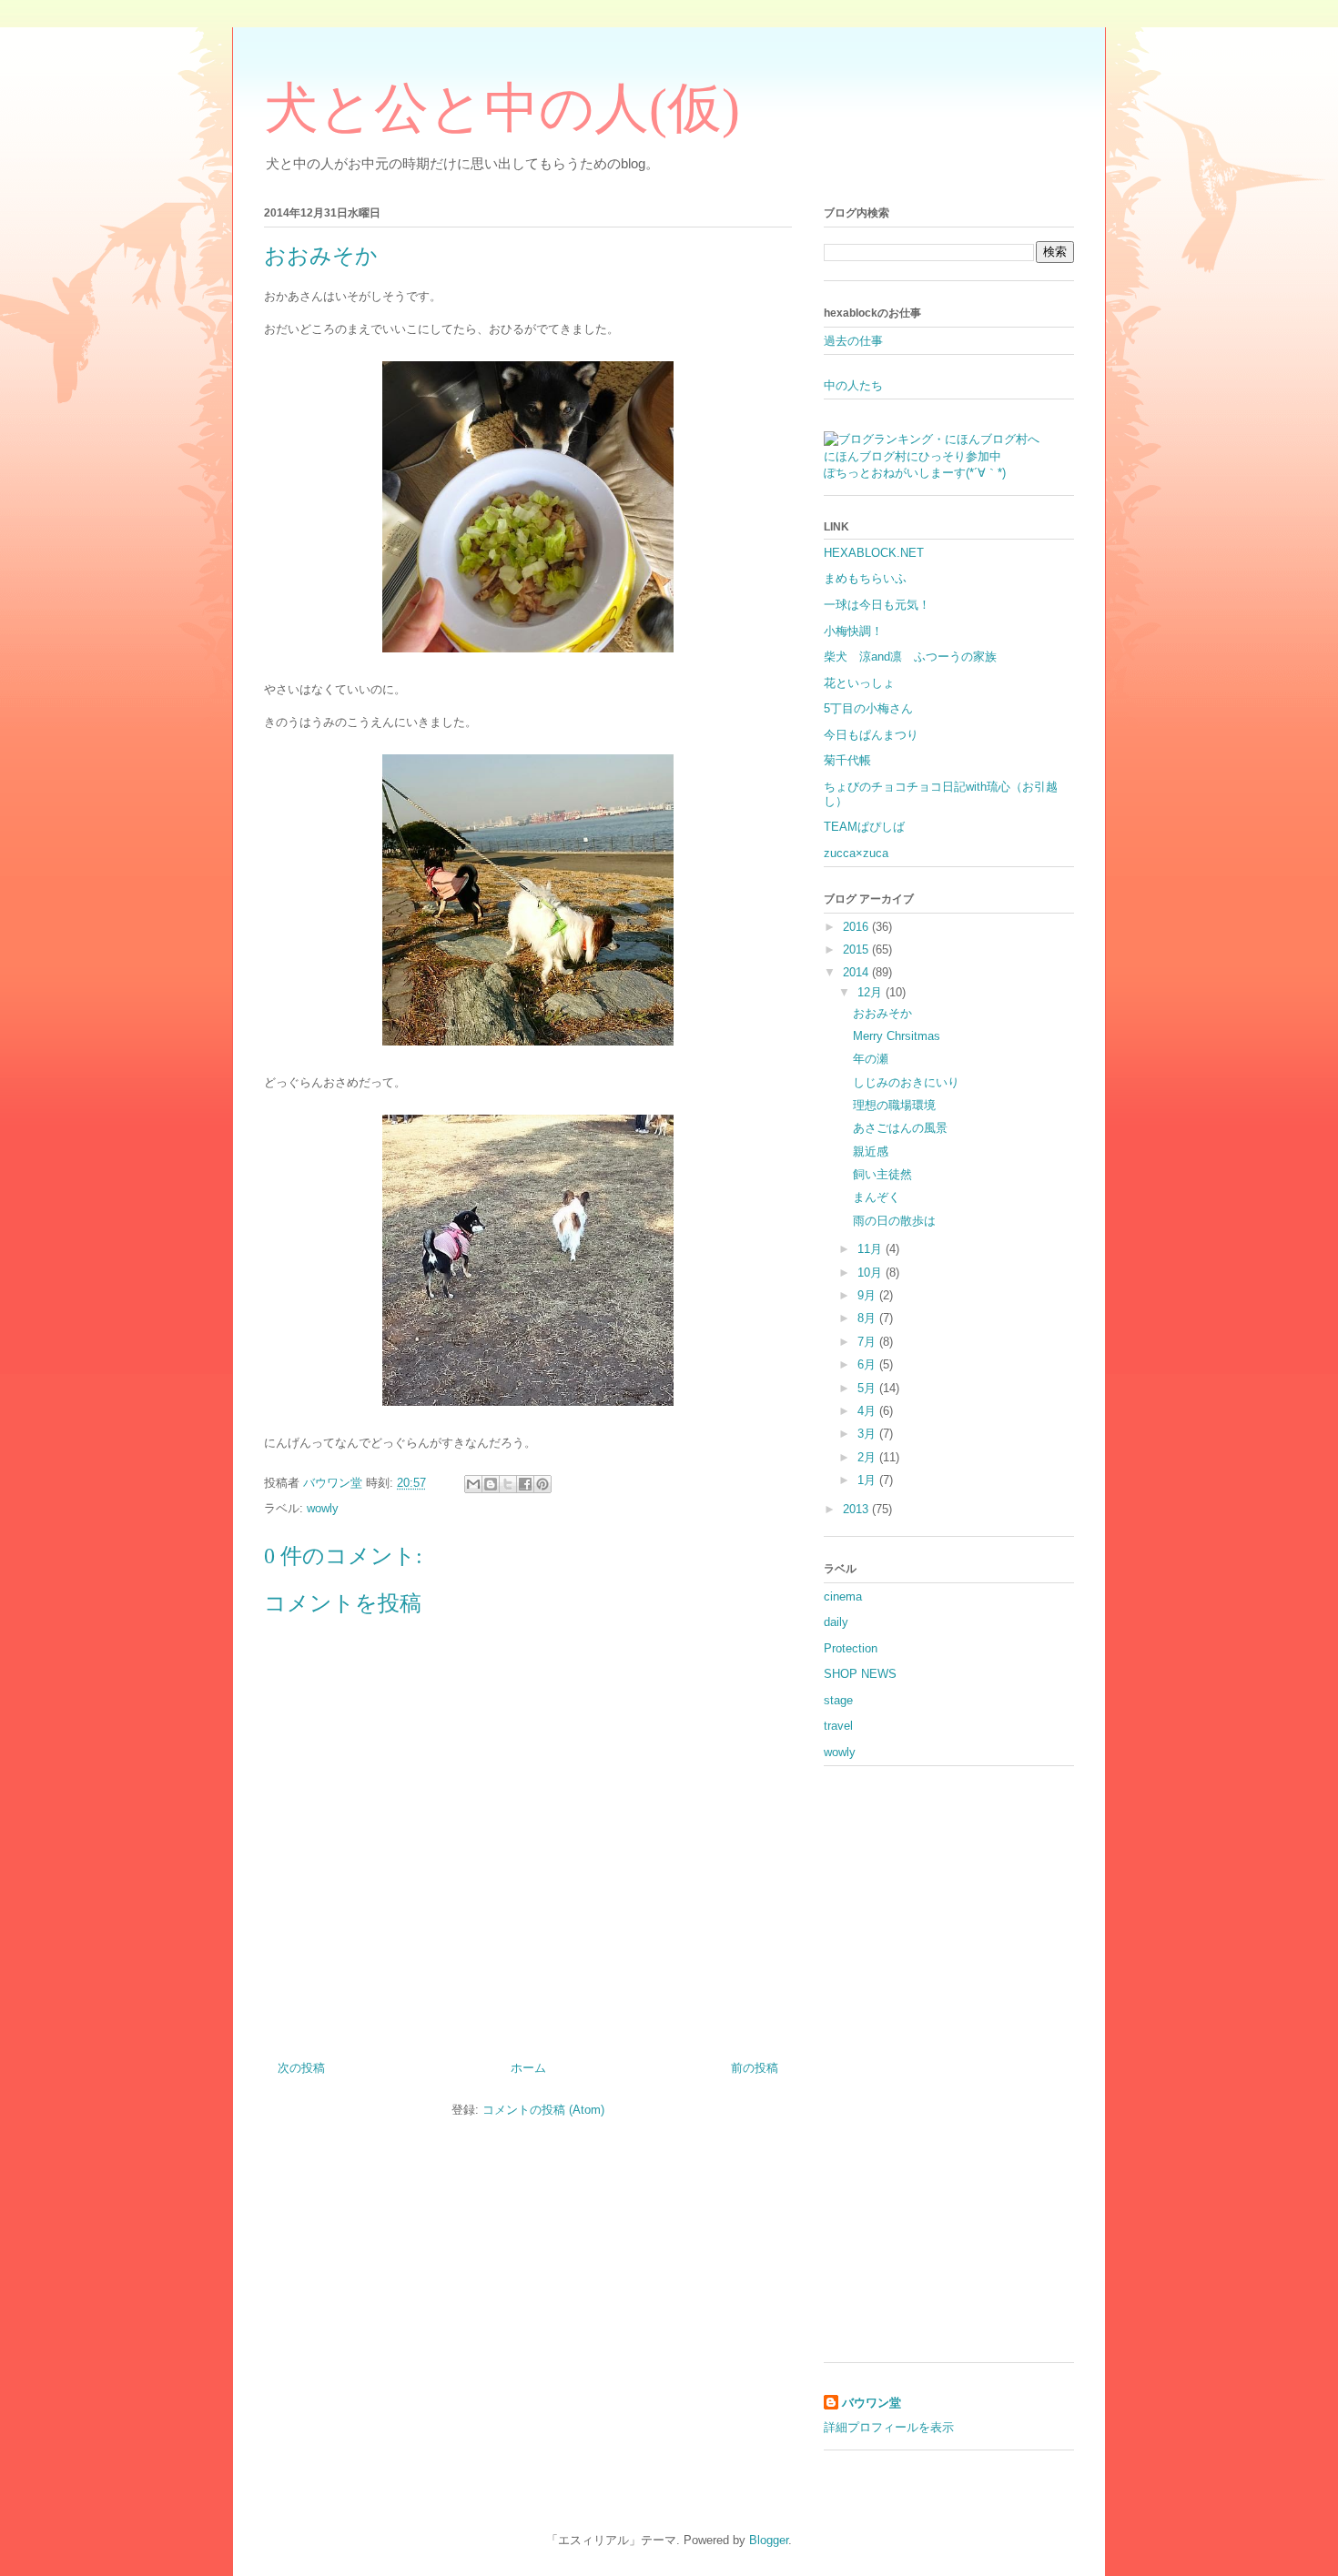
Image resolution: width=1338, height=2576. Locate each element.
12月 (872, 992)
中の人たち (853, 385)
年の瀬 (871, 1059)
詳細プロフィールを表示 (889, 2427)
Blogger (769, 2540)
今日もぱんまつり (871, 735)
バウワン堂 (872, 2403)
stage (838, 1700)
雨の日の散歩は (894, 1221)
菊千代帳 (847, 760)
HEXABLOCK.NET (874, 553)
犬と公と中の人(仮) (502, 108)
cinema (843, 1596)
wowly (323, 1508)
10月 (872, 1273)
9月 (868, 1295)
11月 (872, 1249)
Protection (851, 1648)
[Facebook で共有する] (525, 1484)
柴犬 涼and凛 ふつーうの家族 (910, 657)
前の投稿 (755, 2068)
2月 (868, 1457)
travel (838, 1726)
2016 (857, 927)
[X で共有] (508, 1484)
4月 (868, 1411)
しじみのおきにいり (906, 1082)
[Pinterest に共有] (542, 1484)
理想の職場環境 (894, 1105)
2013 (857, 1509)
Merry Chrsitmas (897, 1036)
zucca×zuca (856, 853)
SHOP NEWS (860, 1674)
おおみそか (882, 1013)
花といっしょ (859, 683)
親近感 (871, 1152)
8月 (868, 1318)
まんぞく (877, 1197)
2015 (857, 950)
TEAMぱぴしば (864, 827)
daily (836, 1622)
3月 (868, 1434)
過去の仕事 (853, 341)
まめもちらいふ (865, 578)
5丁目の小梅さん (868, 708)
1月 (868, 1480)
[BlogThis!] (491, 1484)
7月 (868, 1342)
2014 (857, 972)
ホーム (528, 2068)
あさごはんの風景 (900, 1128)
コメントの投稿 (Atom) (543, 2110)
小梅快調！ (853, 631)
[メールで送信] (473, 1484)
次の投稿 (301, 2068)
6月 (868, 1364)
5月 (868, 1388)
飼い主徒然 (882, 1174)
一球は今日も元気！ (877, 605)
